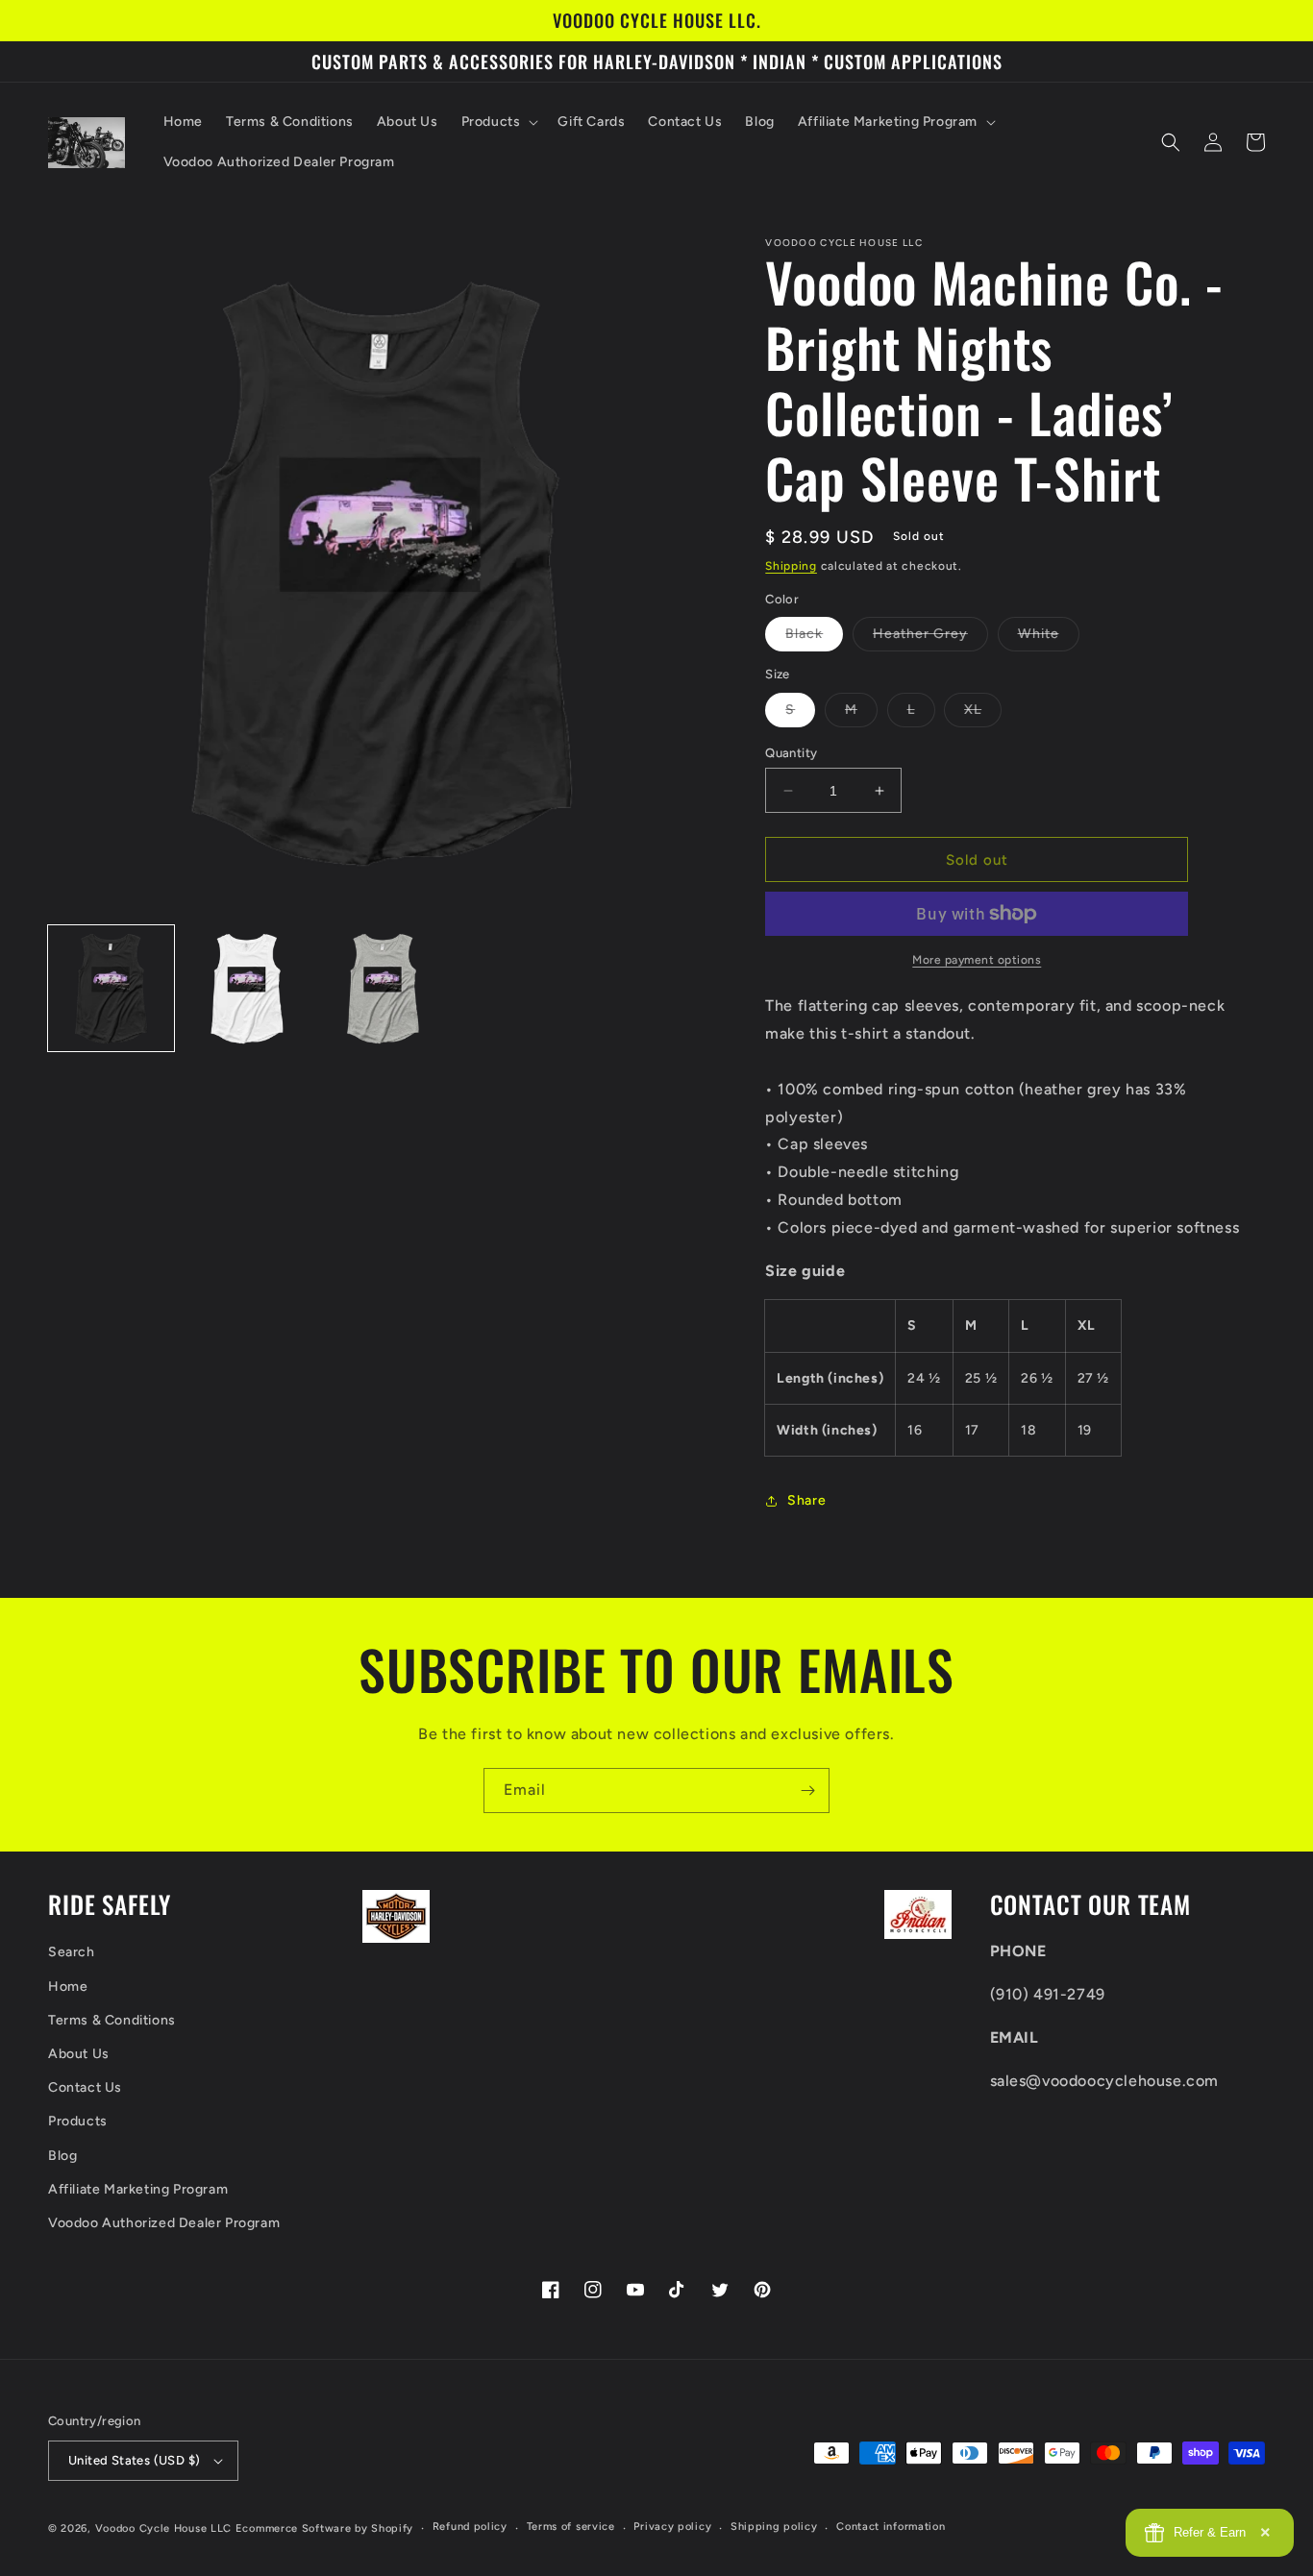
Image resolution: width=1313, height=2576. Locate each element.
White (1049, 638)
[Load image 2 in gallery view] (247, 988)
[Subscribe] (807, 1791)
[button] (498, 122)
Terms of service (571, 2527)
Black (814, 638)
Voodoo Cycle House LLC (163, 2528)
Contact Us (85, 2087)
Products (78, 2121)
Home (68, 1987)
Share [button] (806, 1500)
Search (72, 1952)
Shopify (392, 2528)
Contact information (891, 2527)
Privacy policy (672, 2527)
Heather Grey (930, 638)
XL (983, 714)
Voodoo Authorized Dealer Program (164, 2223)
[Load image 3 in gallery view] (383, 988)
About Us (79, 2054)
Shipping (791, 566)
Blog (62, 2156)
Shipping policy (774, 2527)
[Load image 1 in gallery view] (111, 988)
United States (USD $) (134, 2460)
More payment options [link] (977, 960)
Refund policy (470, 2527)
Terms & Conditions (112, 2020)
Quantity (791, 753)
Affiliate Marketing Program (138, 2189)
